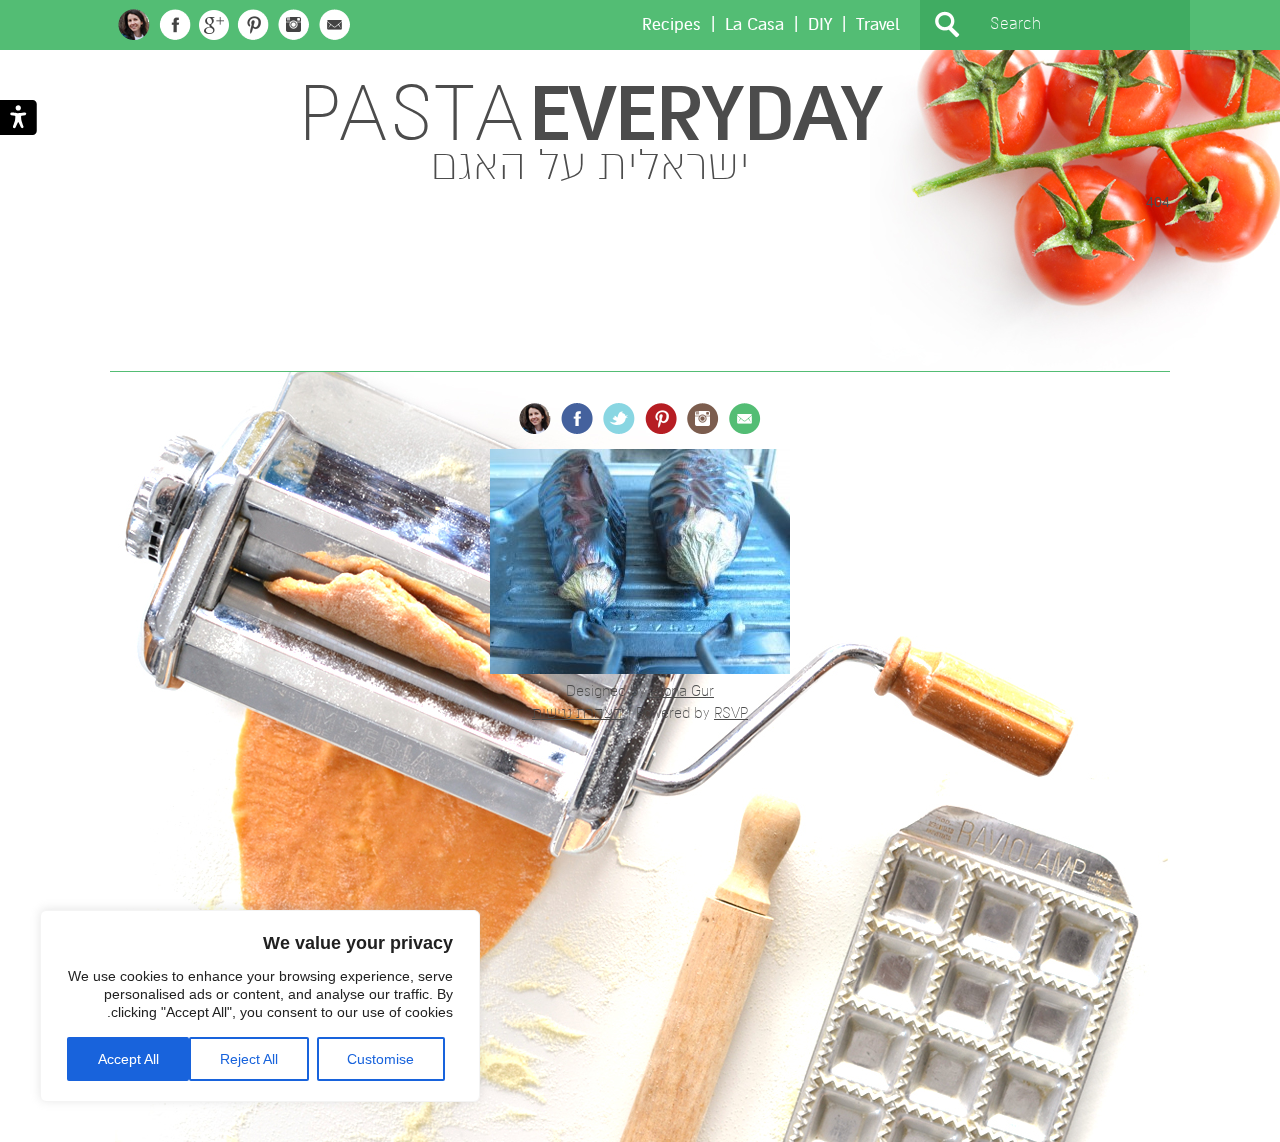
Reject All (249, 1059)
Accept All (128, 1059)
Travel (878, 24)
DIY (820, 24)
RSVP (731, 713)
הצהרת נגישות (577, 713)
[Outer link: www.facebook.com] (175, 25)
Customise (380, 1059)
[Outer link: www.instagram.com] (294, 25)
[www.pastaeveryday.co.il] (134, 24)
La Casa (754, 24)
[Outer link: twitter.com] (619, 418)
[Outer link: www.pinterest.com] (253, 25)
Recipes (671, 24)
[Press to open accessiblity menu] (18, 119)
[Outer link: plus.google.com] (214, 25)
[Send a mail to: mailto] (335, 25)
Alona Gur (682, 691)
